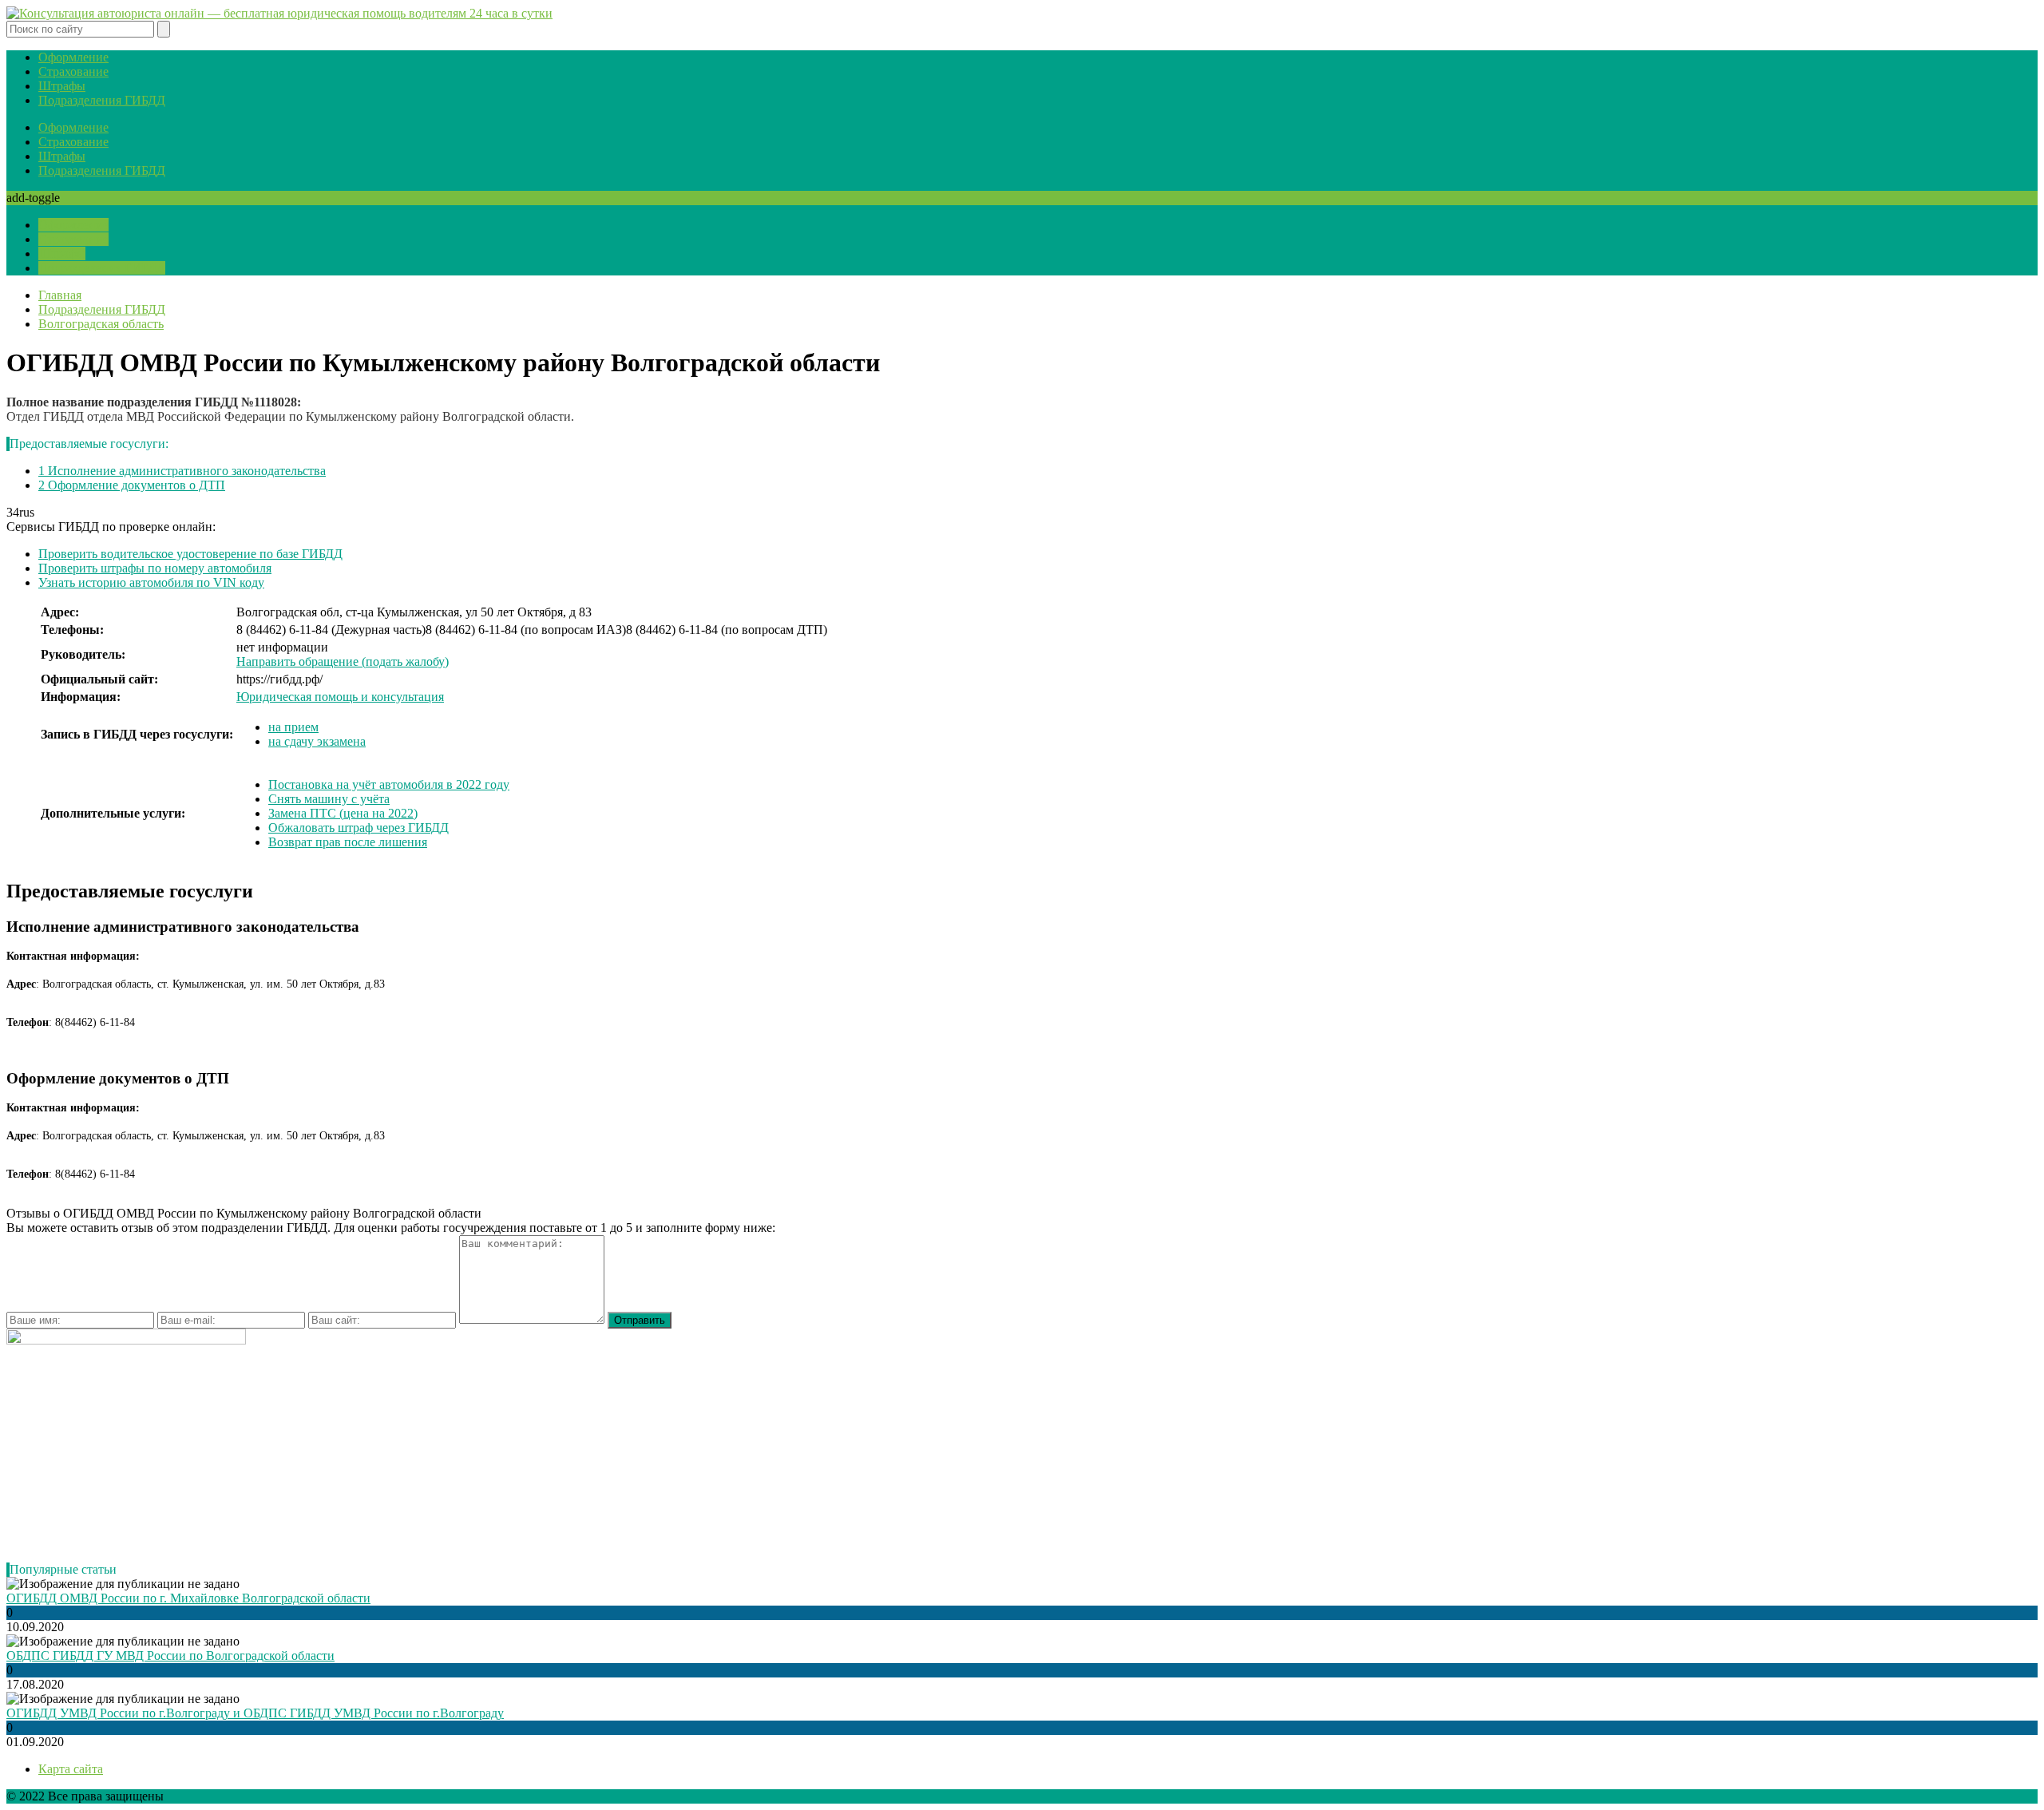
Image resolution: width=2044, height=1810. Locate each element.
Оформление (73, 57)
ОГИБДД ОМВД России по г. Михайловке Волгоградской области (188, 1598)
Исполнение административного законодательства (182, 471)
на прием (293, 727)
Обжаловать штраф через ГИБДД (358, 828)
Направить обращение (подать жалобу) (343, 661)
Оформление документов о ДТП (132, 485)
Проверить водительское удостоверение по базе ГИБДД (190, 554)
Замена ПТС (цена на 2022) (343, 813)
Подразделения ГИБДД (102, 100)
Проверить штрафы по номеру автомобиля (155, 568)
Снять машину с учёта (329, 799)
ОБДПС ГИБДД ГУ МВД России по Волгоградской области (170, 1656)
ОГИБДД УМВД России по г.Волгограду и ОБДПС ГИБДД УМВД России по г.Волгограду (255, 1713)
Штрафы (62, 86)
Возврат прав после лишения (348, 842)
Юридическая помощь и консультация (340, 697)
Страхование (73, 71)
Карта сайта (71, 1769)
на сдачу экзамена (317, 741)
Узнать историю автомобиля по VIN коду (151, 582)
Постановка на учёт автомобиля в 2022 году (389, 784)
